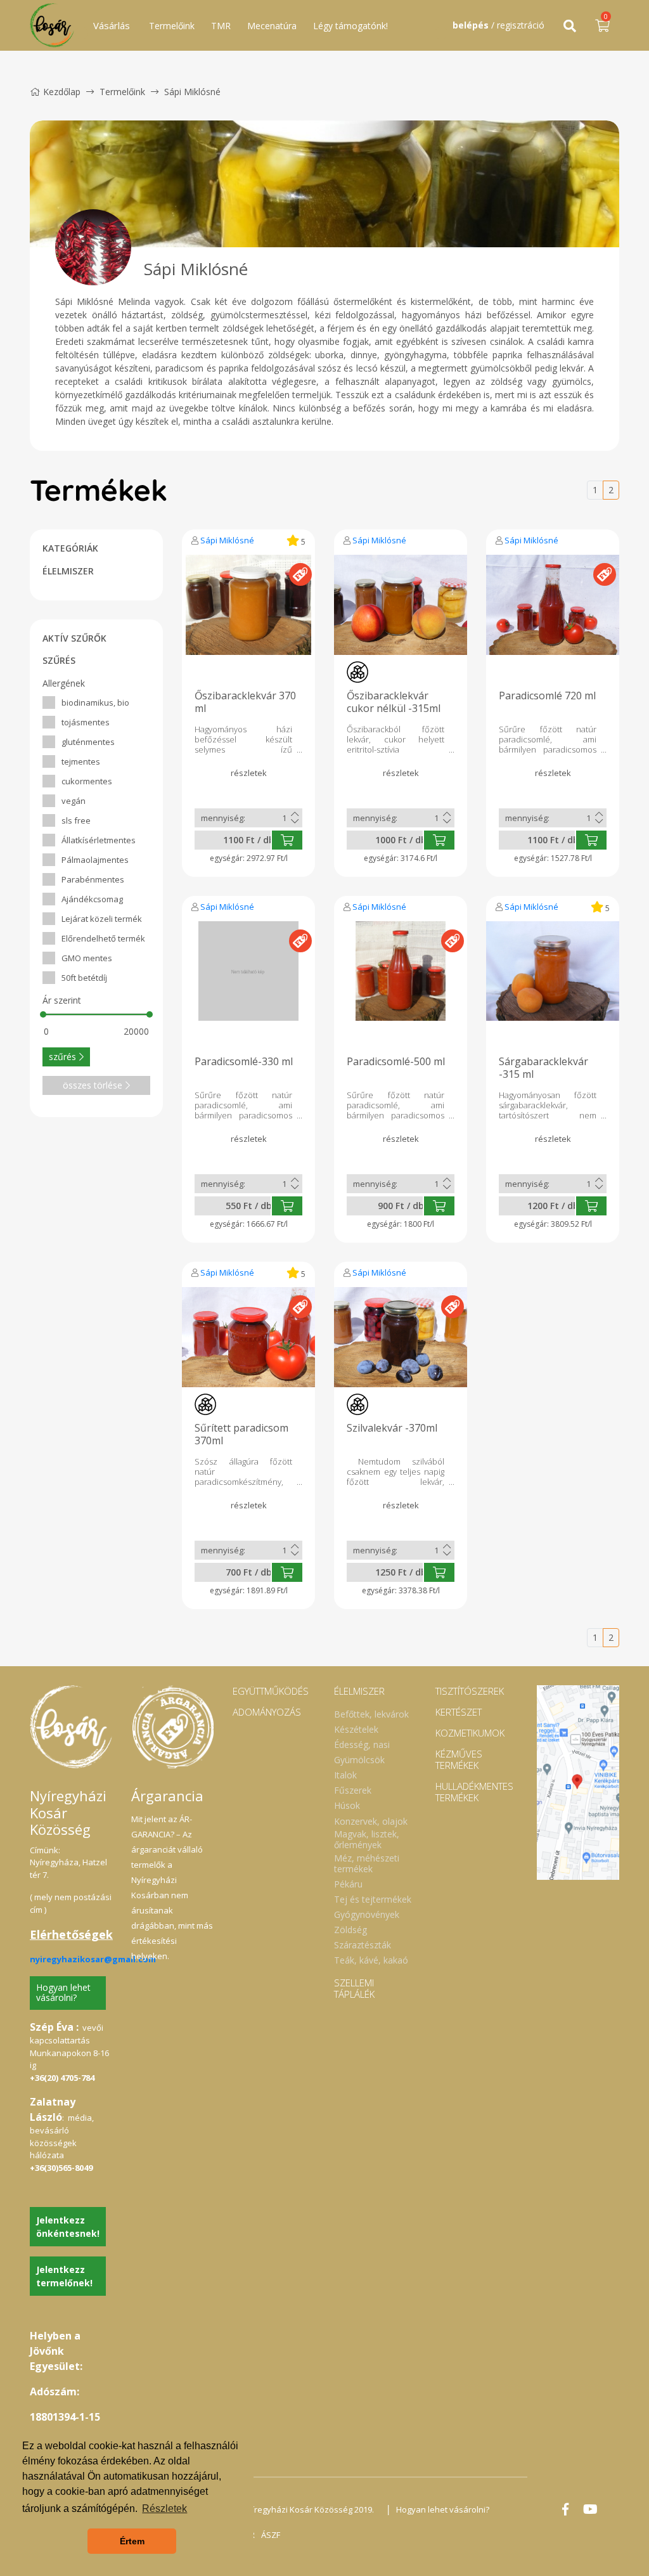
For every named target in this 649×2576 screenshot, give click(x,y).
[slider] (43, 1014)
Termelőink (172, 26)
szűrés (62, 1057)
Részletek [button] (164, 2508)
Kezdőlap (62, 92)
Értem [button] (132, 2541)
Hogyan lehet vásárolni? (63, 1993)
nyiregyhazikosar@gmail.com (93, 1959)
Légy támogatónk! (350, 26)
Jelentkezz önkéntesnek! (68, 2227)
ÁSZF (271, 2535)
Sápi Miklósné (227, 540)
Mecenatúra (272, 26)
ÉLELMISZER (68, 571)
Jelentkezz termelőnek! (64, 2276)
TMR (221, 26)
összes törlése (93, 1085)
